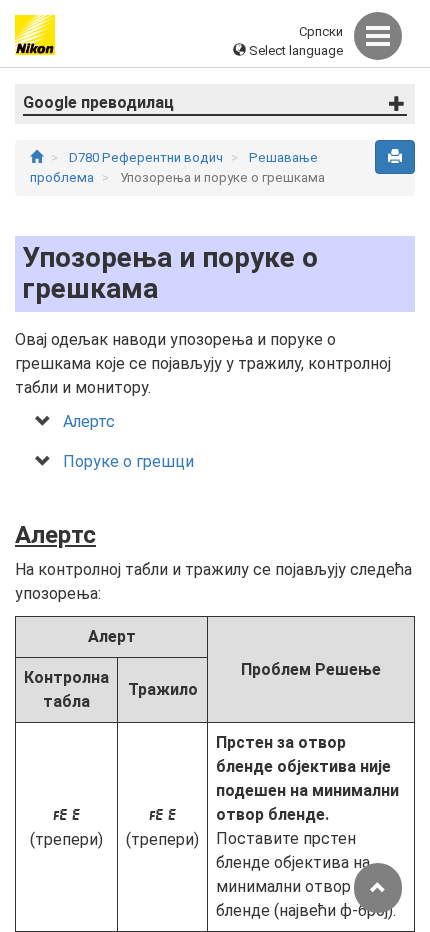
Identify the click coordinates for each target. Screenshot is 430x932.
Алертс (89, 421)
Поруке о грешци (128, 461)
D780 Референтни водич (147, 157)
